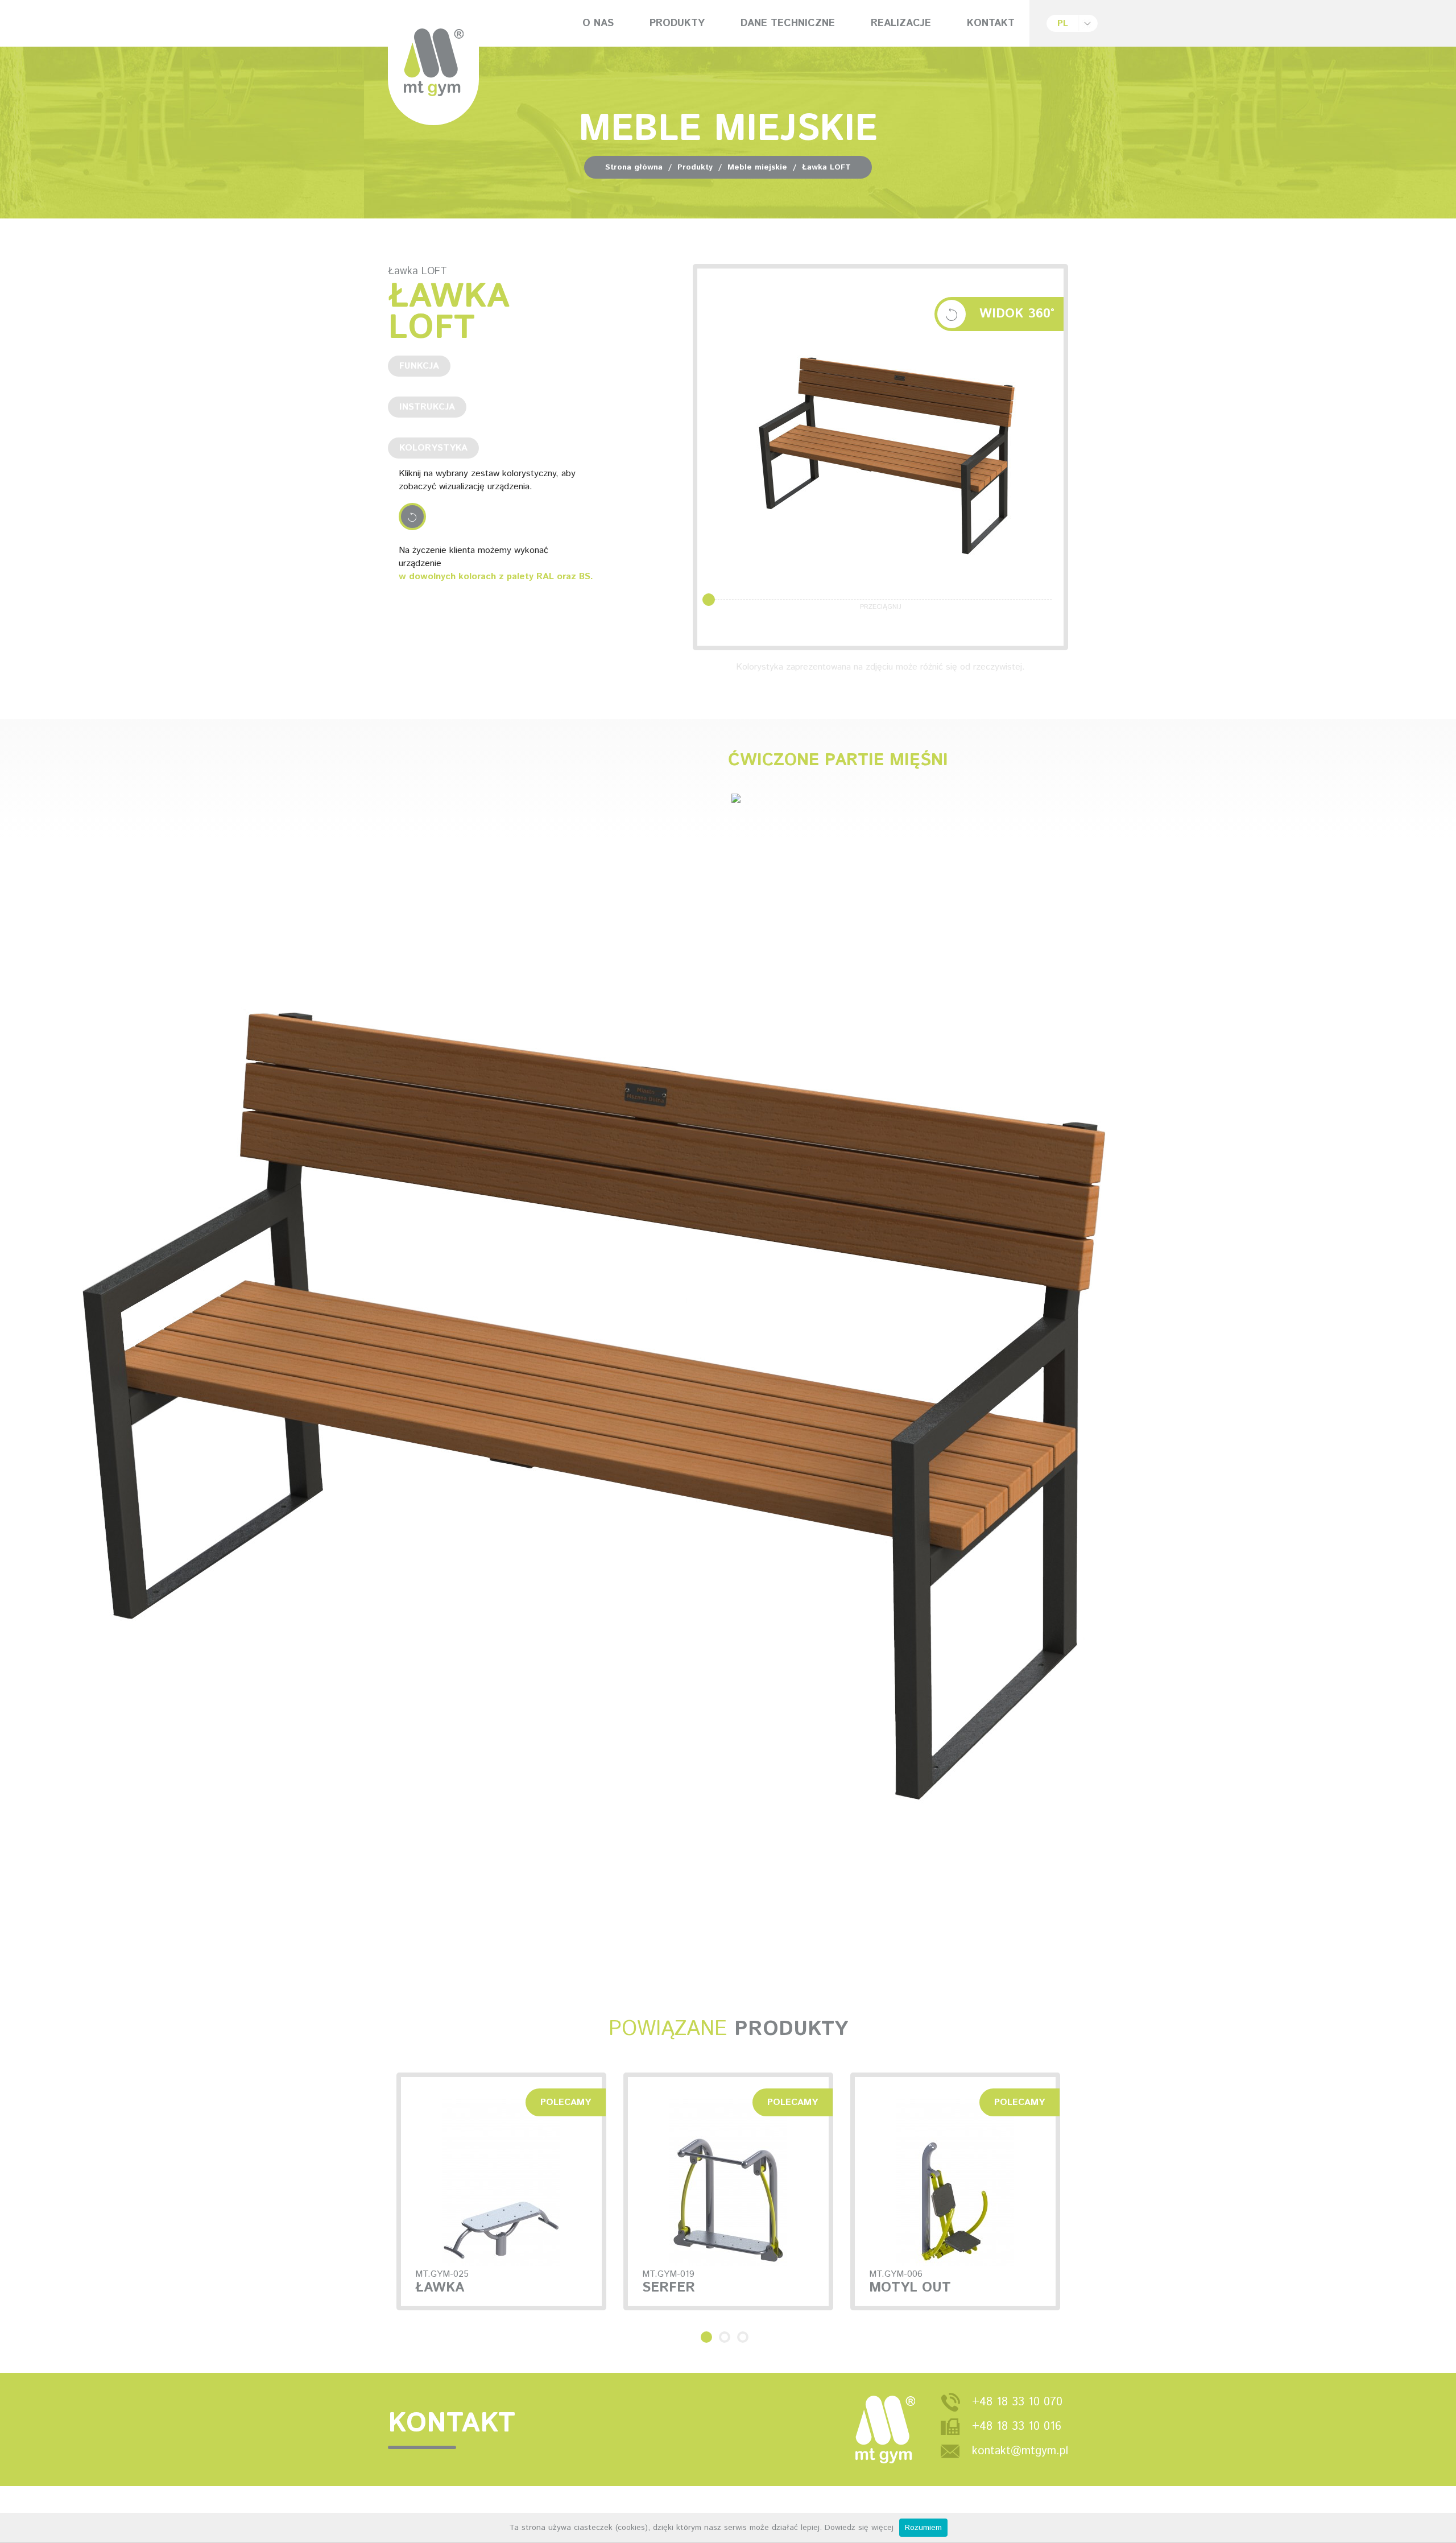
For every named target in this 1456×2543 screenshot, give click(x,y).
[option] (501, 2191)
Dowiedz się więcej (859, 2528)
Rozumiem (923, 2528)
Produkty (695, 167)
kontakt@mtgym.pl (1020, 2451)
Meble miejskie (757, 167)
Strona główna (634, 167)
